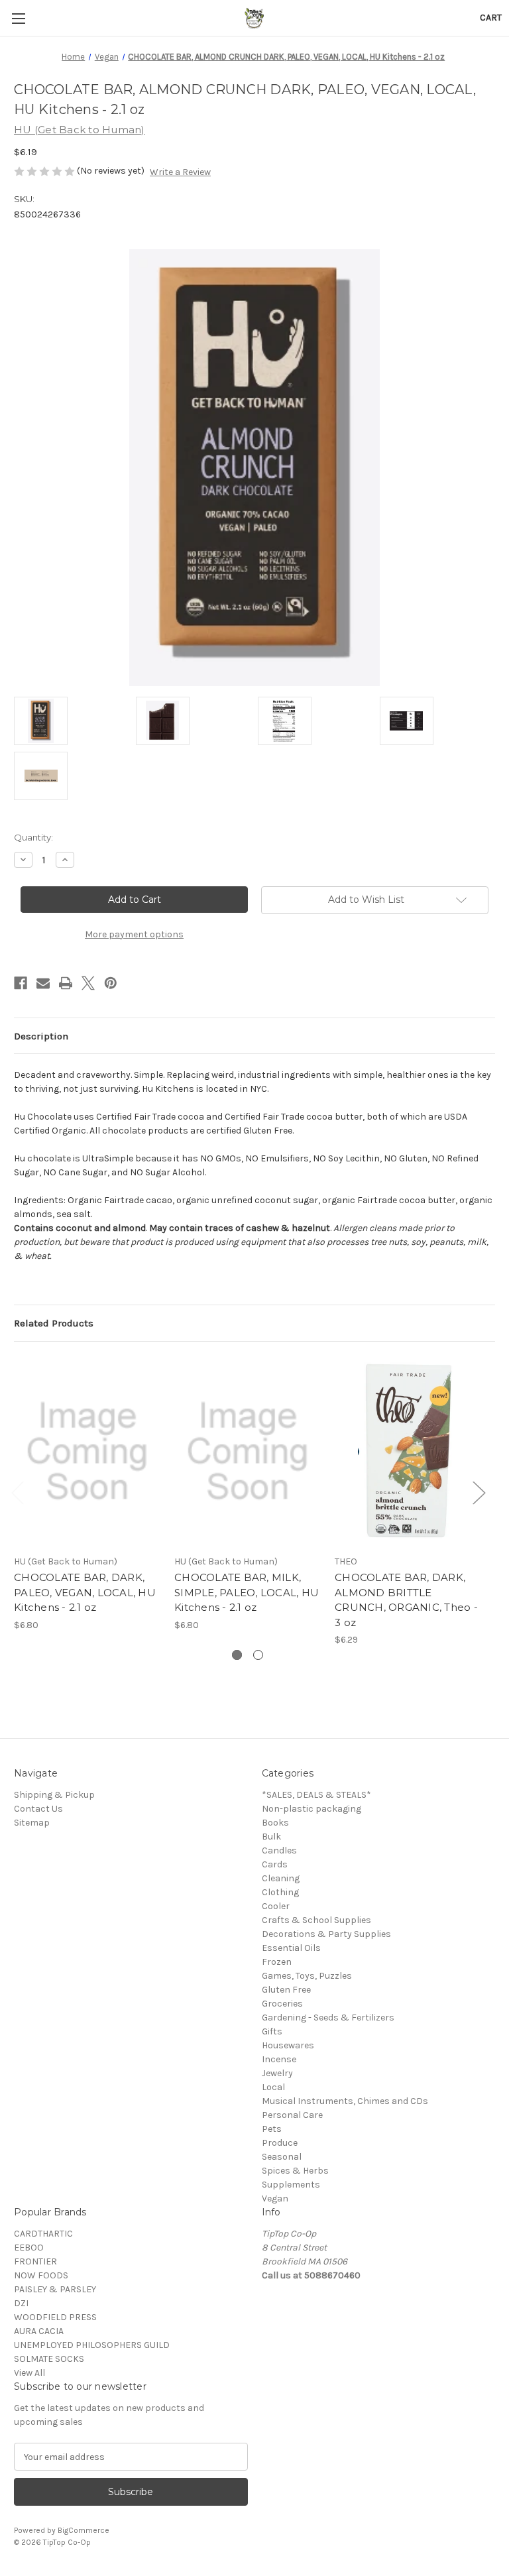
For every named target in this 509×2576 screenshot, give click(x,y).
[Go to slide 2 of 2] (258, 1655)
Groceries (282, 2004)
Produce (280, 2143)
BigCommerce (84, 2530)
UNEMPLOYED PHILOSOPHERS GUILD (92, 2345)
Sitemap (32, 1823)
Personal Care (292, 2115)
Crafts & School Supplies (316, 1920)
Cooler (276, 1906)
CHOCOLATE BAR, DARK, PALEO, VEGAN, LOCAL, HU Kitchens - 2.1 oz (85, 1592)
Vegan (275, 2198)
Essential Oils (291, 1948)
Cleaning (281, 1878)
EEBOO (29, 2248)
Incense (279, 2059)
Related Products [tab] (54, 1323)
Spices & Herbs (295, 2171)
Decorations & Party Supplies (326, 1934)
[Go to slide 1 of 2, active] (237, 1655)
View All (29, 2373)
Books (275, 1823)
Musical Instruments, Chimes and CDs (345, 2101)
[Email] (43, 983)
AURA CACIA (39, 2331)
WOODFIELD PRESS (55, 2317)
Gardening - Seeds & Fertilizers (328, 2018)
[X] (88, 983)
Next (479, 1492)
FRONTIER (35, 2261)
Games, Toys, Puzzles (307, 1976)
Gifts (272, 2031)
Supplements (291, 2185)
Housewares (288, 2045)
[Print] (66, 983)
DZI (21, 2303)
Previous (17, 1492)
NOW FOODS (41, 2275)
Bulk (271, 1837)
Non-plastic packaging (311, 1809)
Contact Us (38, 1809)
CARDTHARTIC (43, 2234)
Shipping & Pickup (54, 1795)
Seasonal (282, 2157)
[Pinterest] (111, 983)
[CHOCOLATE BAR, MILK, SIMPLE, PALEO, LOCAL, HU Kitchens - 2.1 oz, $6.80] (248, 1451)
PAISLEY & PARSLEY (55, 2289)
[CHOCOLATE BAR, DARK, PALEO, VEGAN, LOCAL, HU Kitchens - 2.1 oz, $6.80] (87, 1451)
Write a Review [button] (180, 172)
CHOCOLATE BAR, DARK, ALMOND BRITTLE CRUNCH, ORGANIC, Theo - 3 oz (406, 1600)
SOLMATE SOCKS (49, 2359)
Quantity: (33, 837)
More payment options (134, 934)
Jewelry (277, 2073)
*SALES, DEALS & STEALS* (316, 1795)
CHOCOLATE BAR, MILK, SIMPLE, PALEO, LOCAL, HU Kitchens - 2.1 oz (247, 1592)
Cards (275, 1864)
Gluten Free (286, 1990)
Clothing (280, 1892)
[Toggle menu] (18, 18)
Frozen (277, 1962)
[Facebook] (21, 983)
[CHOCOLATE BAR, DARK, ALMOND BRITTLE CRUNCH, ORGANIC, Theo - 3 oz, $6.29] (408, 1451)
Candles (279, 1850)
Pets (272, 2129)
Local (273, 2087)
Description (41, 1036)
